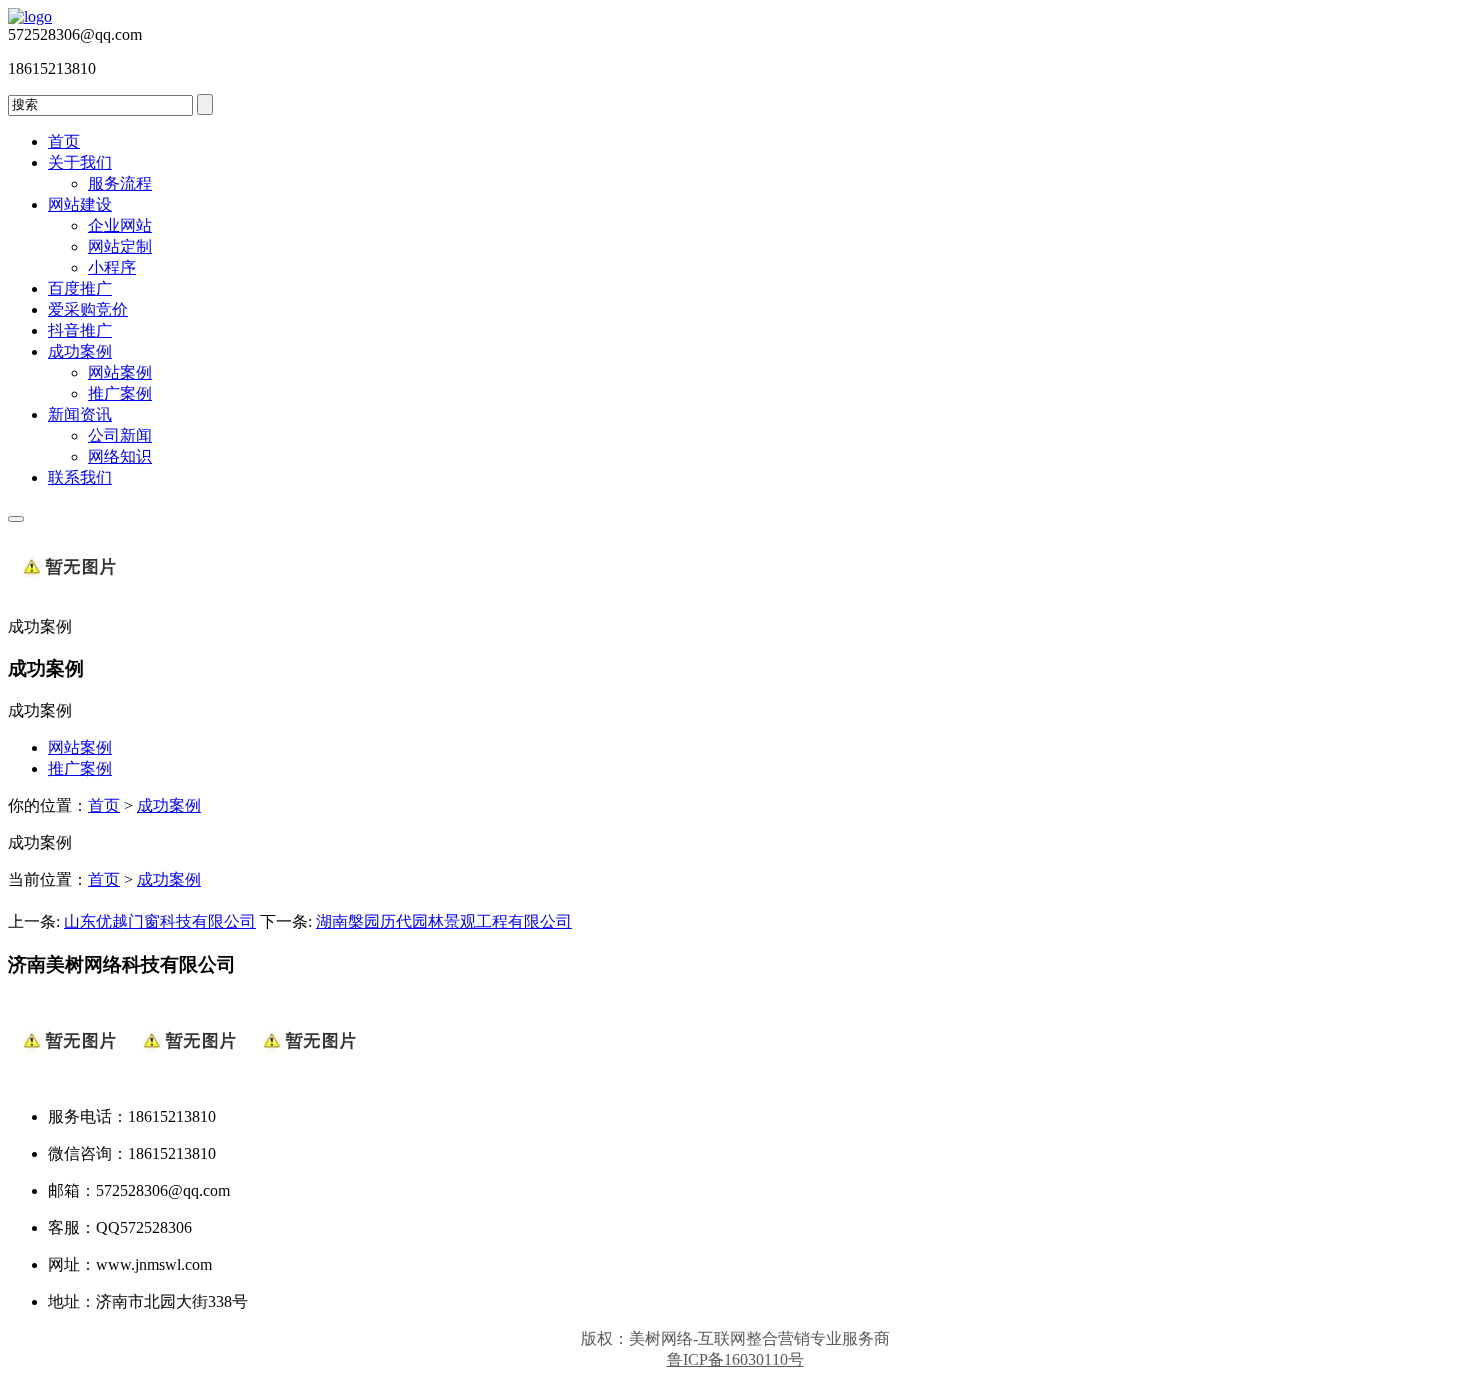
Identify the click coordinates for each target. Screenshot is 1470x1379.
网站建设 (80, 204)
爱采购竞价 (88, 309)
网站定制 (120, 246)
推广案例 (120, 393)
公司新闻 (120, 435)
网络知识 (120, 456)
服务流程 (120, 183)
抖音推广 (80, 330)
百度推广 (80, 288)
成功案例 (80, 351)
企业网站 (120, 225)
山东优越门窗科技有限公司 (160, 921)
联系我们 (80, 477)
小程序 (112, 267)
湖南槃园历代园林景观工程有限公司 (444, 921)
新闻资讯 (80, 414)
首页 (64, 141)
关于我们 (80, 162)
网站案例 (120, 372)
